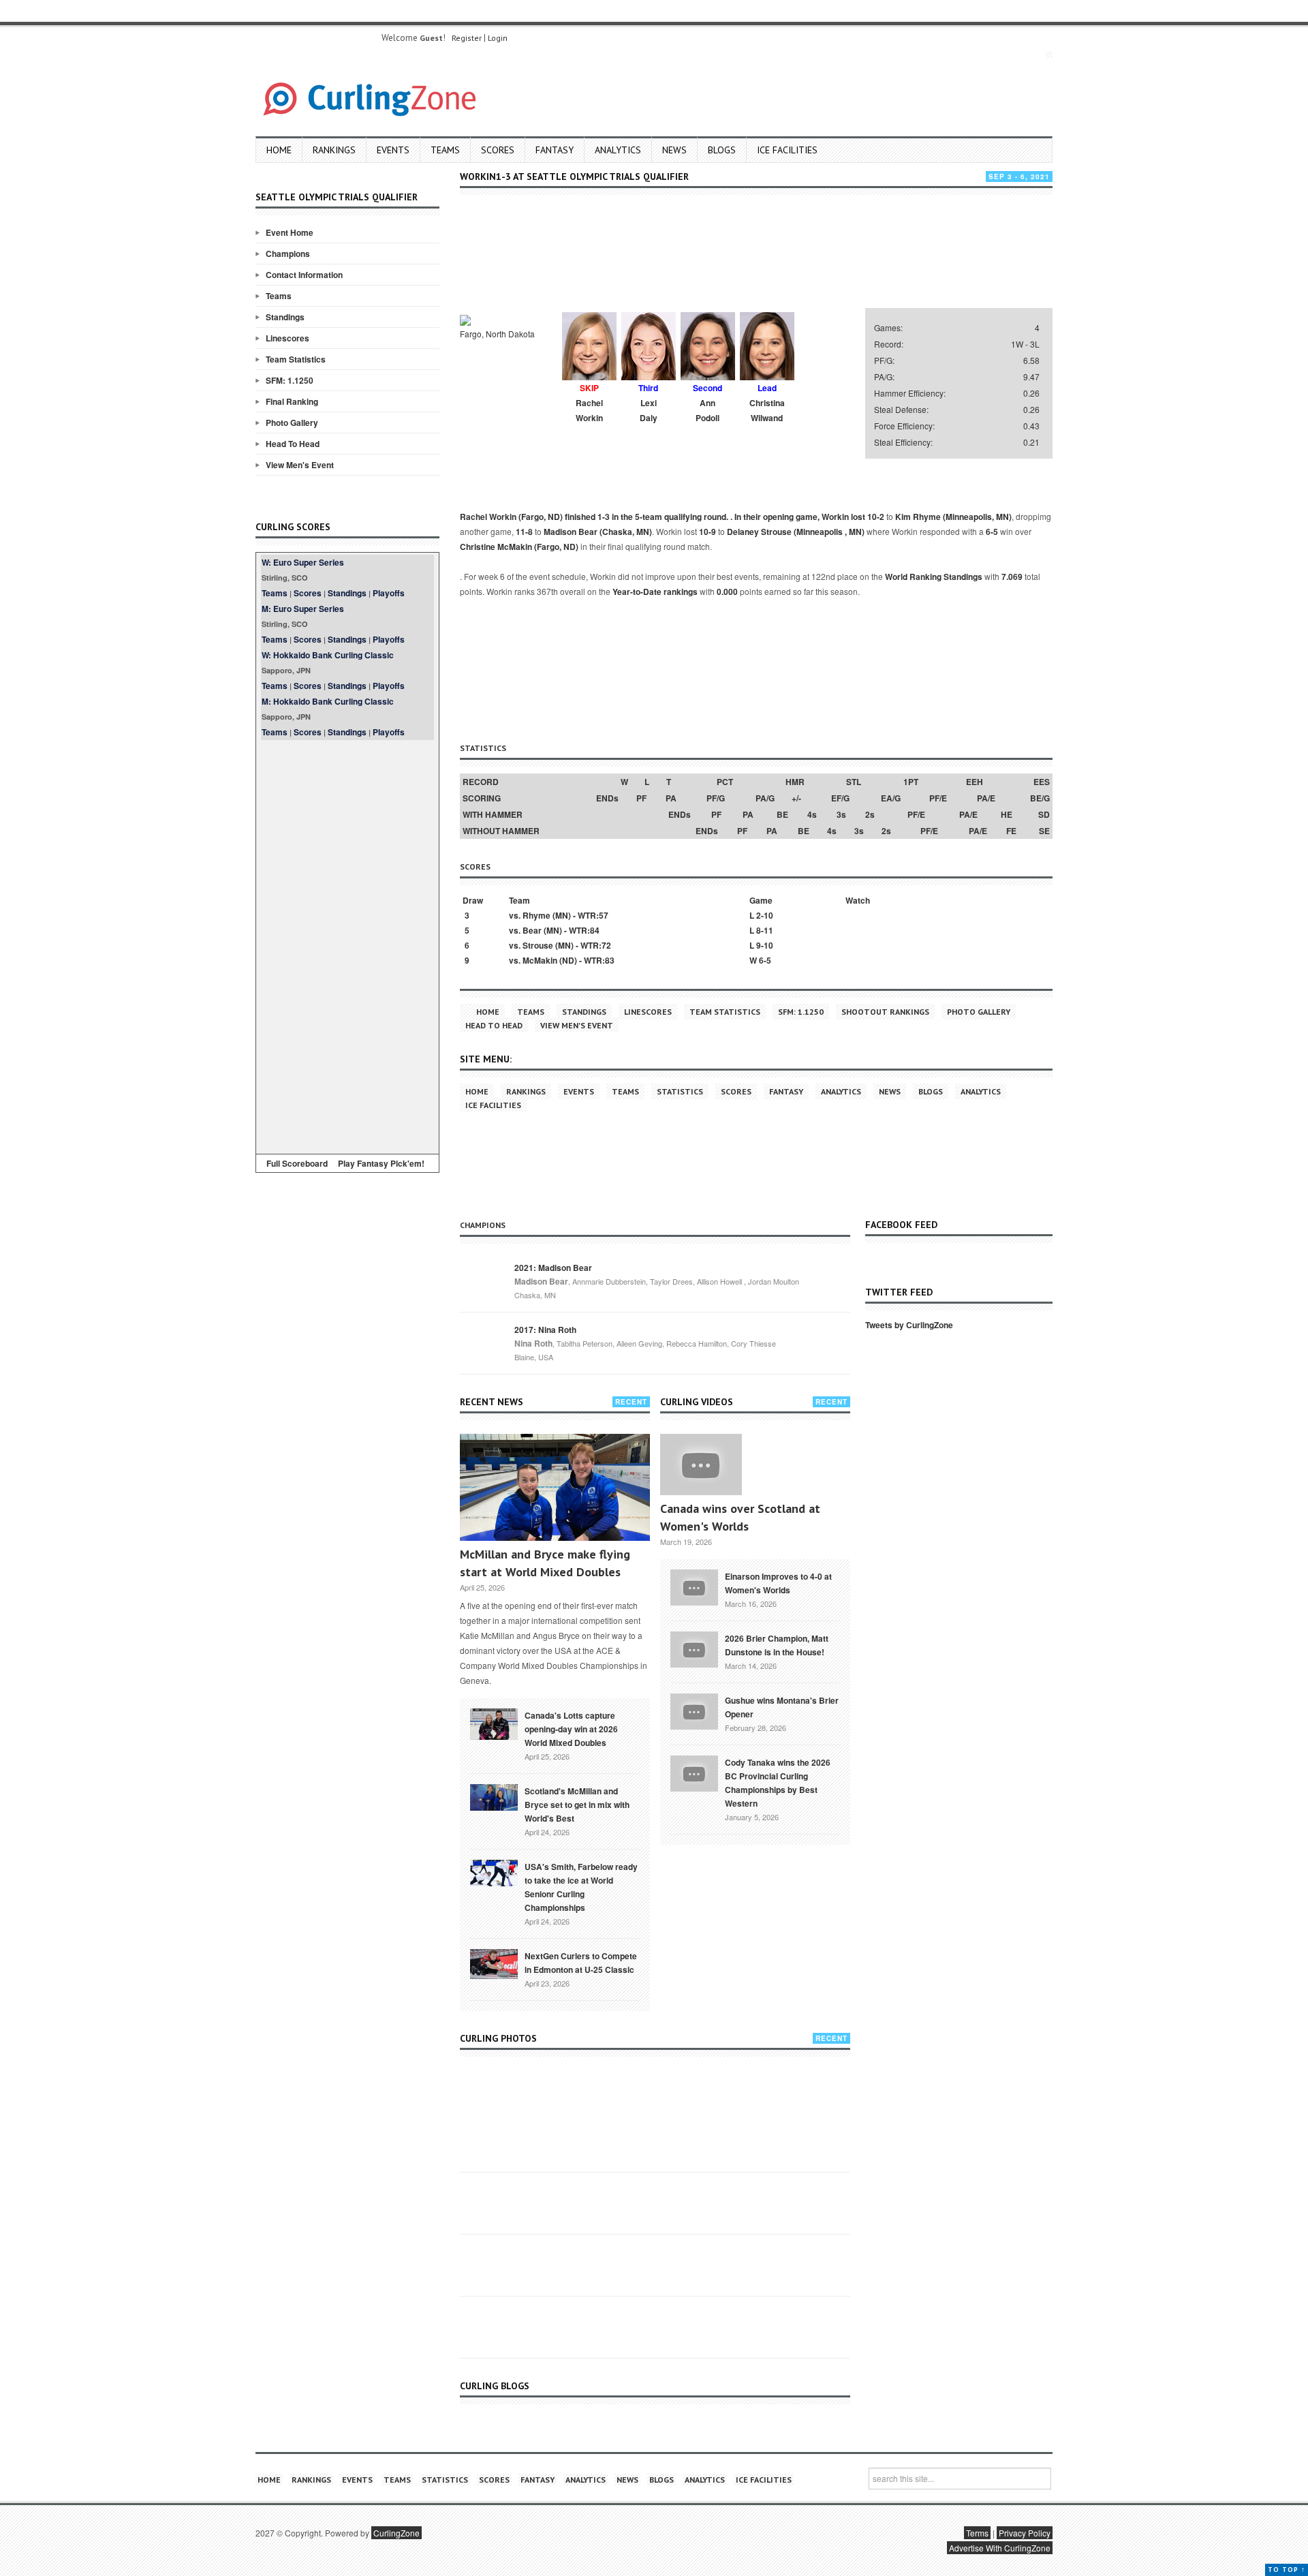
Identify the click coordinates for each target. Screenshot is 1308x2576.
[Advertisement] (347, 945)
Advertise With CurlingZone (1000, 2548)
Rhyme (536, 915)
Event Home (290, 232)
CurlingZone (396, 2533)
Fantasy (555, 150)
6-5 (992, 532)
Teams (445, 150)
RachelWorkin (589, 410)
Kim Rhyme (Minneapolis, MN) (953, 517)
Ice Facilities (787, 150)
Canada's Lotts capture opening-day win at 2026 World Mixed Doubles (571, 1729)
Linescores (287, 338)
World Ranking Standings (934, 577)
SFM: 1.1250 (290, 380)
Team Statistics (296, 359)
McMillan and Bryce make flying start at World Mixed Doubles (545, 1563)
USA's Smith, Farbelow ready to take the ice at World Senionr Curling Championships (581, 1887)
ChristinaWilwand (767, 410)
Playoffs (389, 593)
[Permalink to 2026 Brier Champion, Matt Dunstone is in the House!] (694, 1648)
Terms (977, 2533)
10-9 (707, 532)
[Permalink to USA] (494, 1872)
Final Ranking (292, 401)
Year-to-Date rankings (655, 592)
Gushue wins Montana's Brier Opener (782, 1707)
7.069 (1012, 577)
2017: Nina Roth (545, 1330)
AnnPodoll (707, 410)
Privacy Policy (1025, 2533)
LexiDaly (649, 410)
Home (279, 150)
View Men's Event (300, 465)
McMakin (540, 960)
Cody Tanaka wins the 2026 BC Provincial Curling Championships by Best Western (778, 1783)
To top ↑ (1287, 2570)
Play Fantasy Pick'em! (381, 1163)
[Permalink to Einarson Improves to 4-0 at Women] (694, 1586)
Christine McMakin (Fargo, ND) (519, 547)
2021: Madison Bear (553, 1268)
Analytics (618, 150)
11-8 (524, 532)
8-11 (765, 930)
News (674, 150)
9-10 (765, 945)
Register (467, 38)
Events (393, 150)
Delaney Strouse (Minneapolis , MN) (796, 532)
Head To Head (293, 444)
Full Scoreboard (297, 1163)
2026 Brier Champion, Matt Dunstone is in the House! (777, 1645)
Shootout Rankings (885, 1012)
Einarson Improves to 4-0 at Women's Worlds (778, 1583)
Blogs (722, 150)
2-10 (765, 915)
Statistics (680, 1091)
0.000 (727, 592)
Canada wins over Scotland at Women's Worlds (740, 1517)
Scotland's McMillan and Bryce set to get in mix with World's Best (577, 1805)
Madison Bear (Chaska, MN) (598, 532)
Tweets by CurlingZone (909, 1325)
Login (498, 38)
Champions (288, 254)
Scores (498, 150)
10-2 (876, 517)
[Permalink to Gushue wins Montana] (694, 1710)
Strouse (538, 945)
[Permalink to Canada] (494, 1723)
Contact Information (304, 275)
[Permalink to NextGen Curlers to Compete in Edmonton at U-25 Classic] (494, 1963)
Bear (532, 930)
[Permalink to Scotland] (494, 1796)
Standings (285, 317)
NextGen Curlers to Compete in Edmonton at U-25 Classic (581, 1963)
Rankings (334, 150)
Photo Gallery (292, 423)
